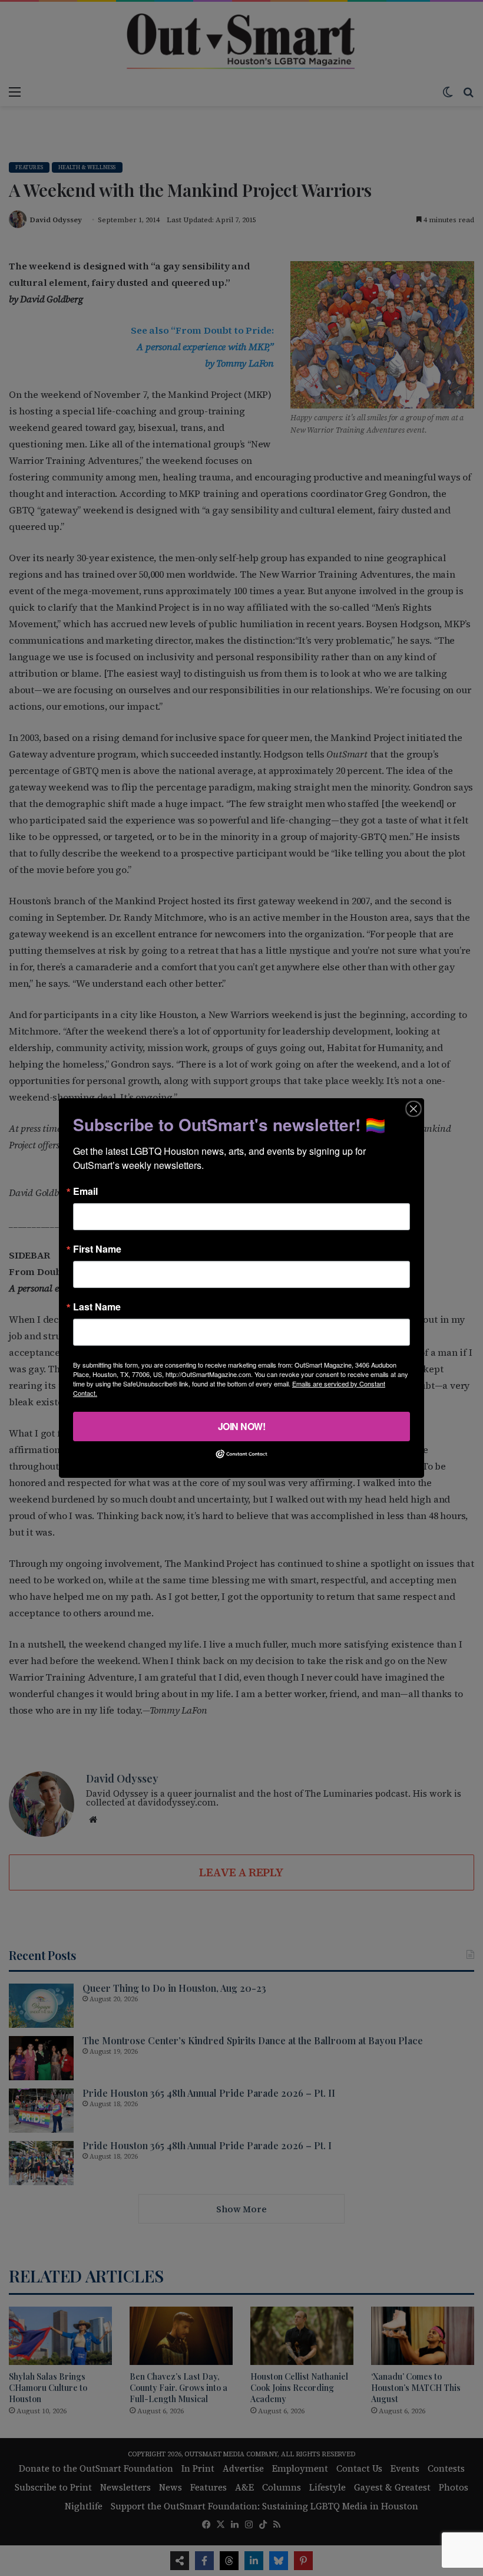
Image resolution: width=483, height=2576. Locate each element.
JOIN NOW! (242, 1426)
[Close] (413, 1109)
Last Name (97, 1307)
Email (85, 1191)
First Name (97, 1249)
